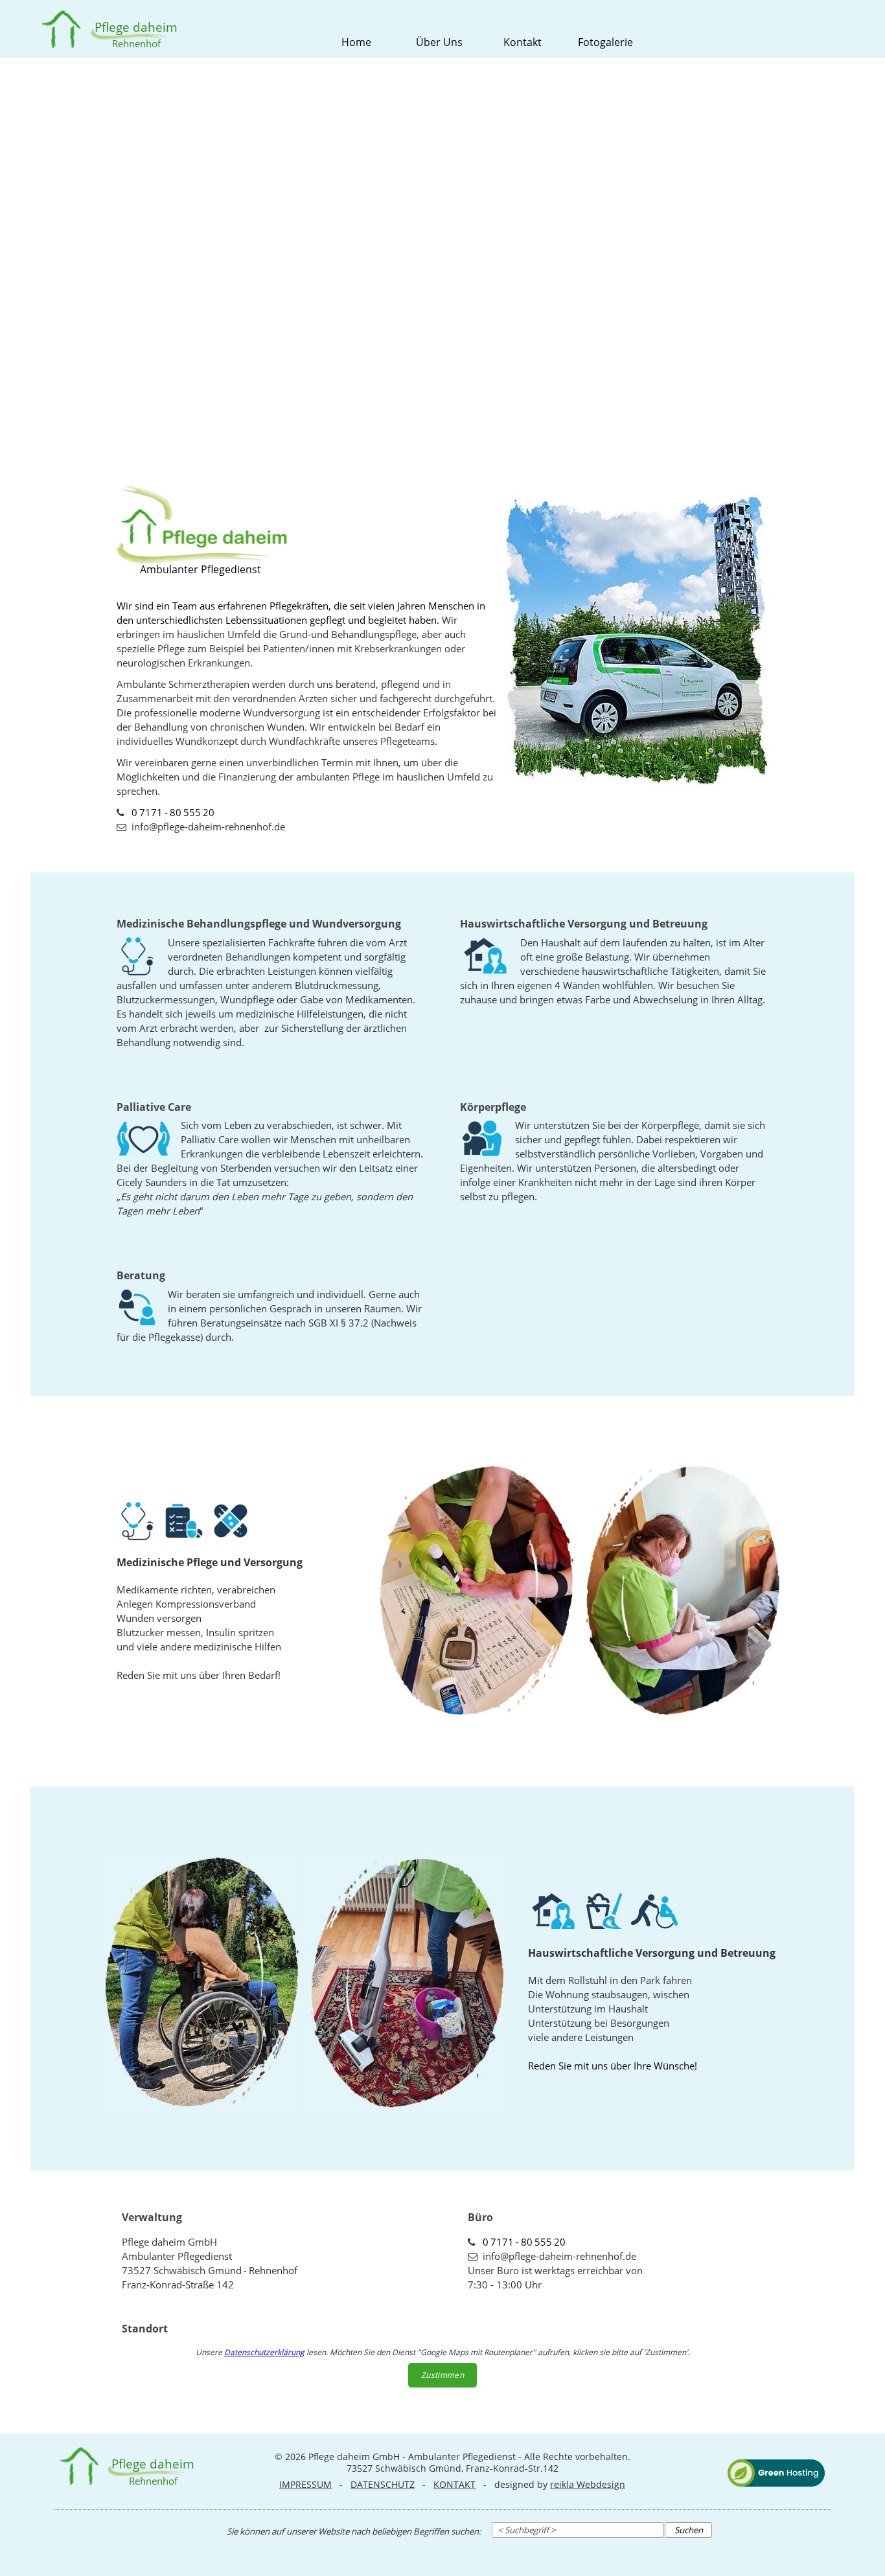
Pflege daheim (136, 27)
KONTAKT (454, 2484)
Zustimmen (442, 2375)
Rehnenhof (136, 43)
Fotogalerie (605, 42)
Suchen (689, 2530)
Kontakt (523, 42)
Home (356, 42)
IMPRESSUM (305, 2484)
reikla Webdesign (588, 2484)
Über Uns (439, 42)
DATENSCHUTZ (383, 2484)
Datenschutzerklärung (264, 2352)
